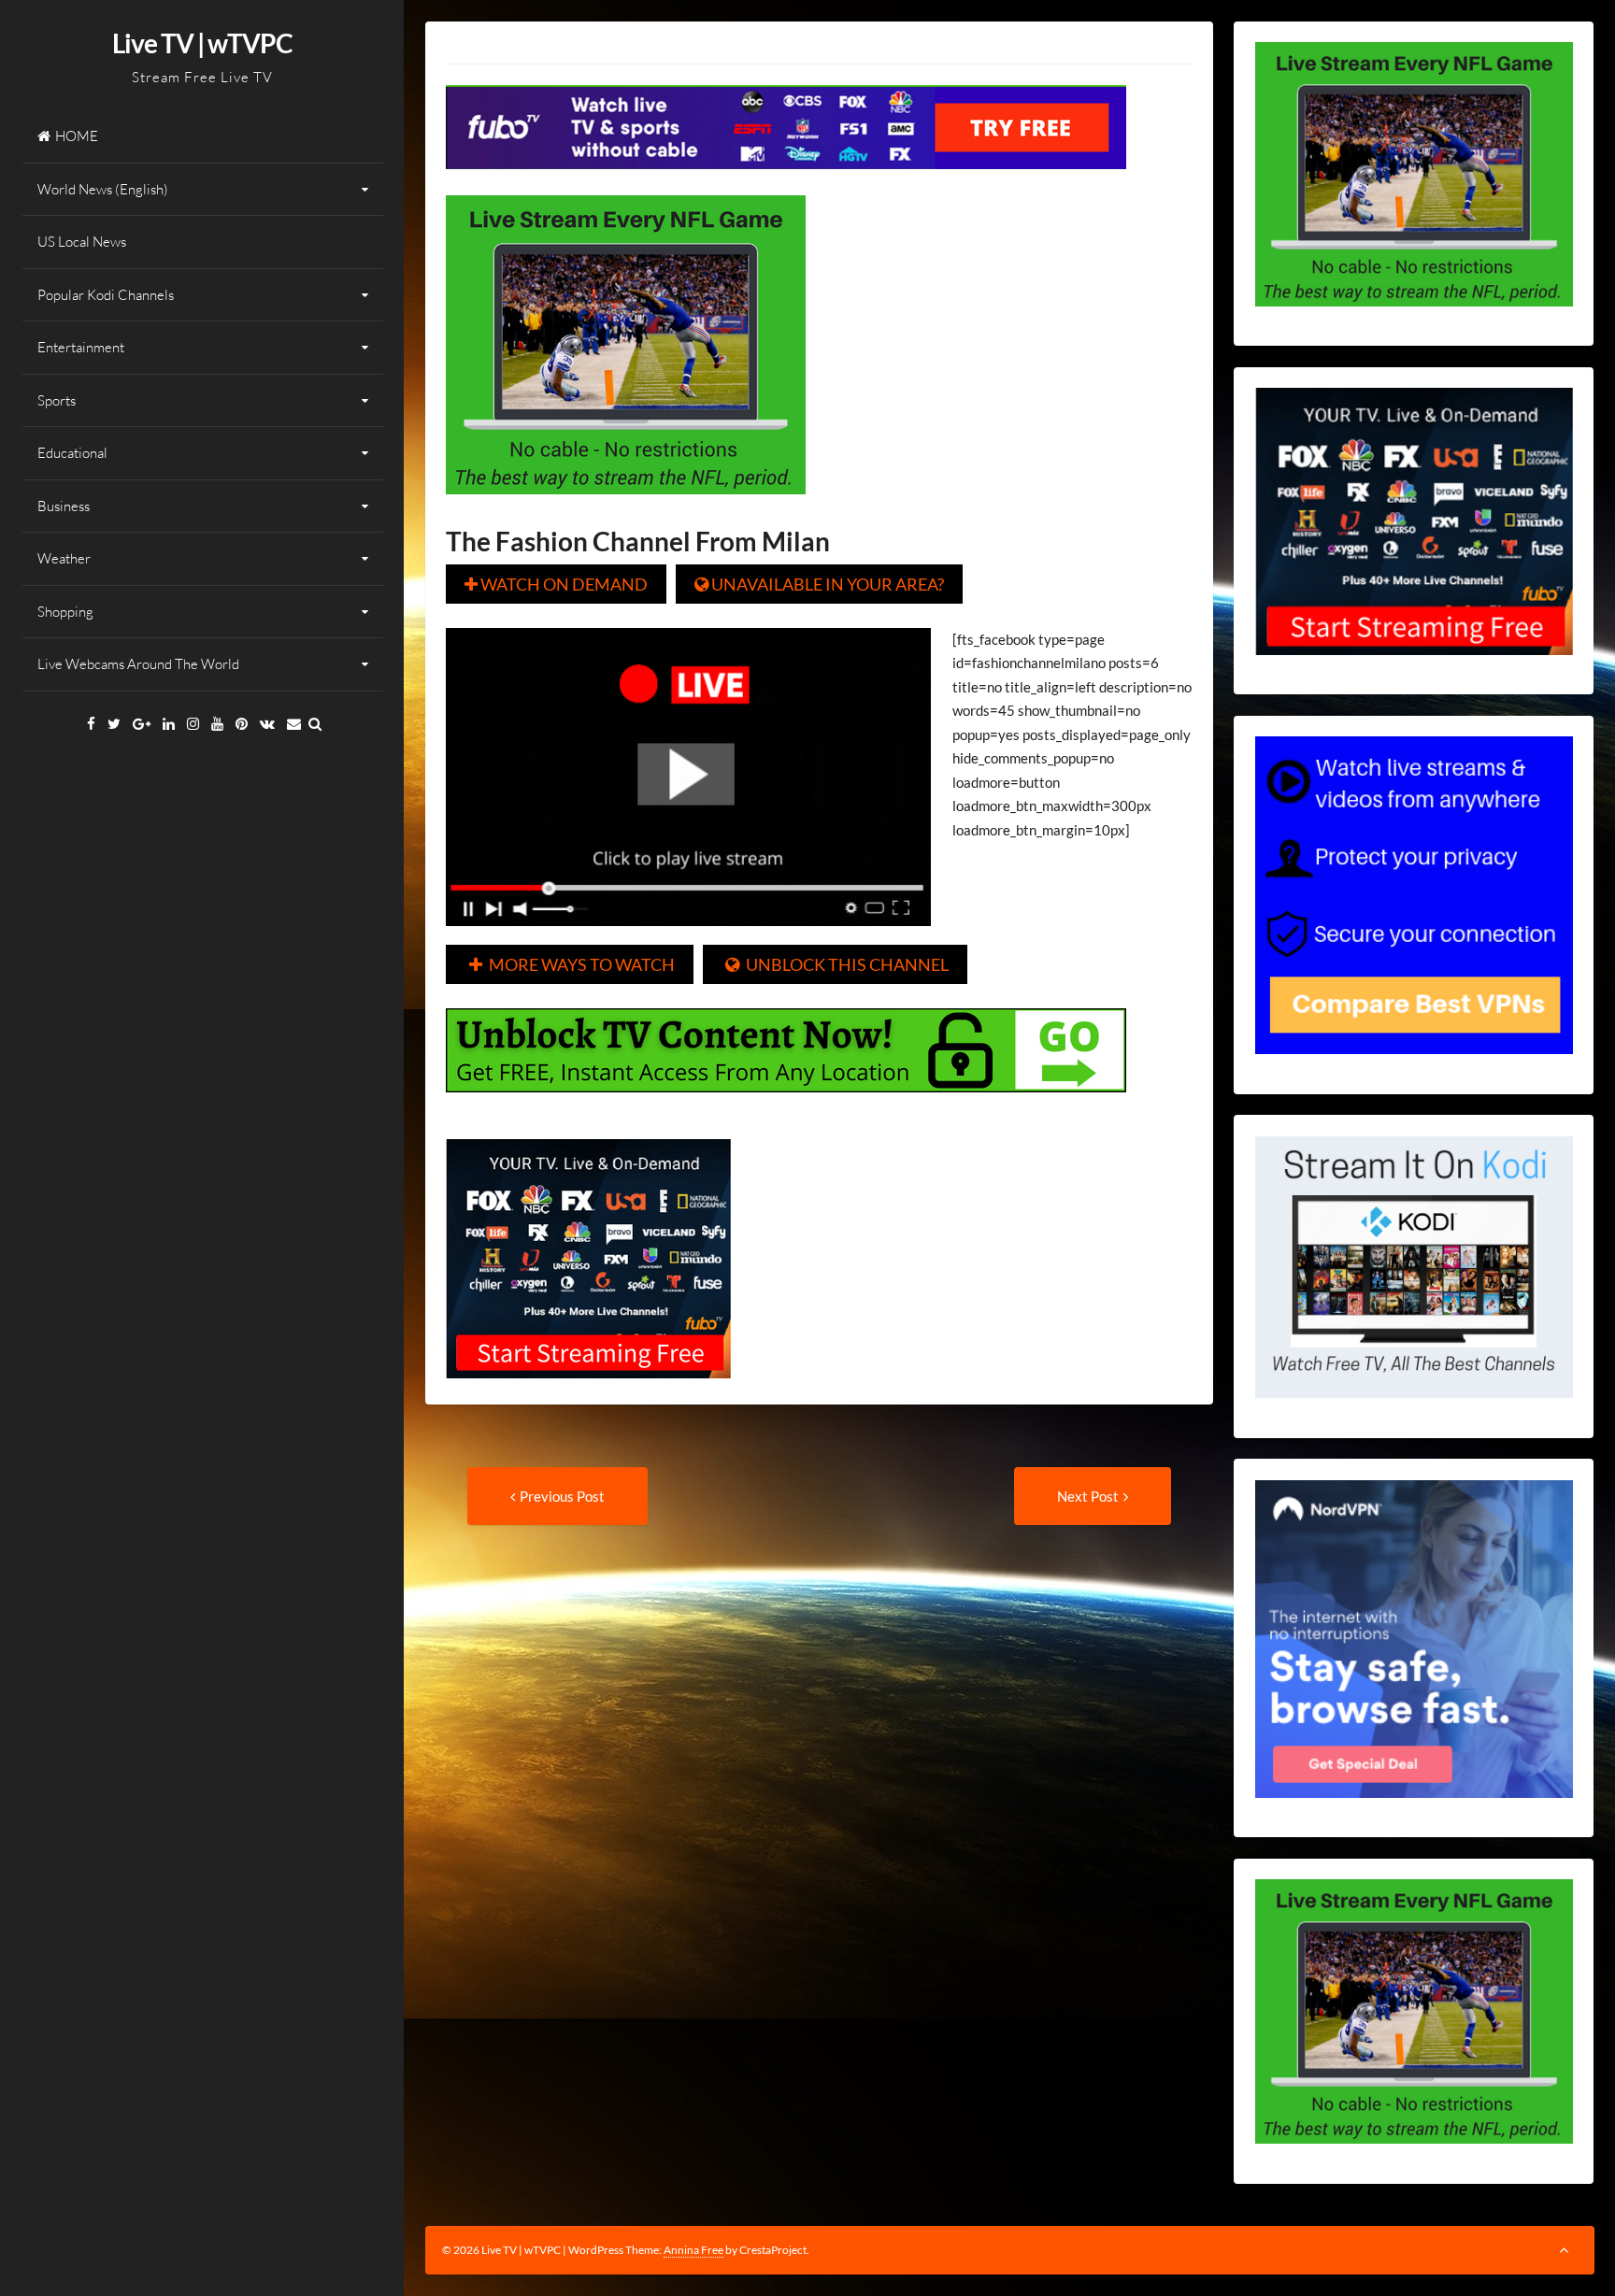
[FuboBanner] (786, 182)
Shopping (65, 612)
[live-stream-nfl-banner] (626, 507)
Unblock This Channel (837, 964)
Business (64, 506)
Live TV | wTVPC (202, 43)
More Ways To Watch (572, 964)
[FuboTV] (588, 1391)
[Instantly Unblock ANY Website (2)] (786, 1105)
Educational (72, 453)
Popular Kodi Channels (106, 295)
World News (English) (103, 189)
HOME (77, 136)
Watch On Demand (556, 584)
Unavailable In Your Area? (819, 584)
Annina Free (693, 2250)
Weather (64, 558)
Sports (57, 400)
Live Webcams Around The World (138, 664)
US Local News (82, 242)
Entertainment (81, 347)
